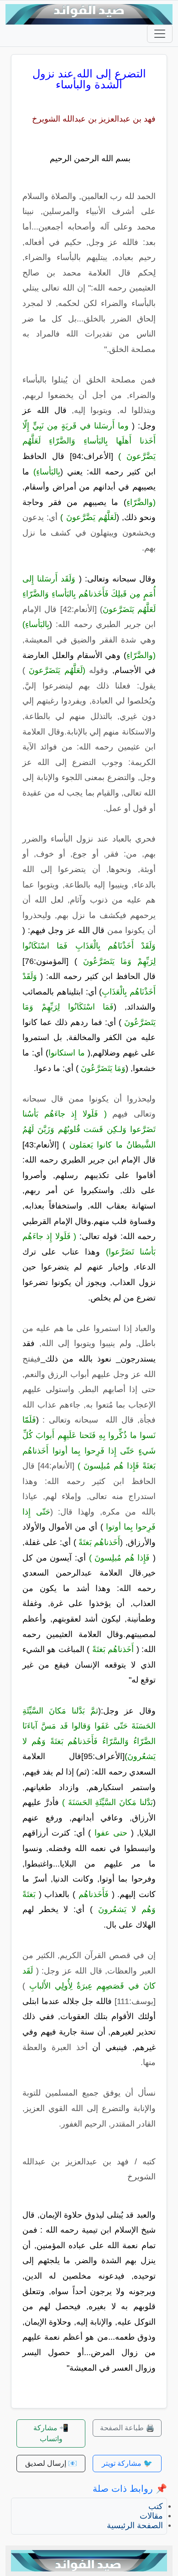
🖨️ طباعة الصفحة (127, 2428)
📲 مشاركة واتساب (51, 2433)
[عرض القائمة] (160, 34)
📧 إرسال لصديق (51, 2463)
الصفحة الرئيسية (135, 2525)
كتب (156, 2506)
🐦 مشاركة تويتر (127, 2463)
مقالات (151, 2516)
